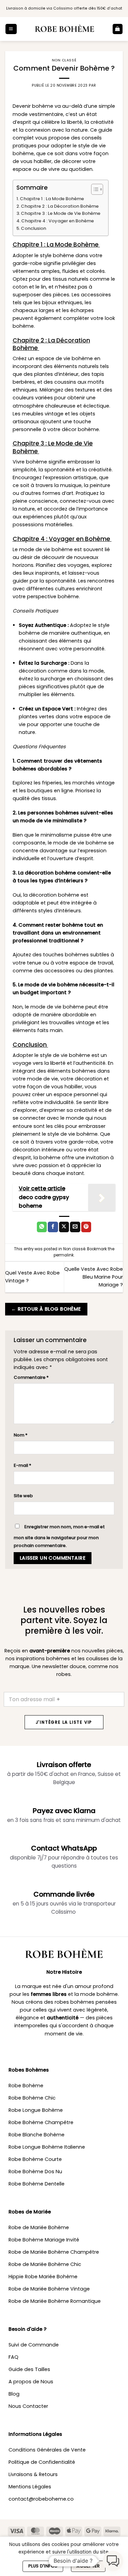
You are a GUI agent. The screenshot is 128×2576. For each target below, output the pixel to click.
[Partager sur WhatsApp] (42, 1227)
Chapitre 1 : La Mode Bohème (52, 199)
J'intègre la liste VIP (64, 1722)
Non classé (64, 60)
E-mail (23, 1465)
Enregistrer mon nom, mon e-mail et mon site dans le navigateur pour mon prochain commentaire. (59, 1536)
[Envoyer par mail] (75, 1227)
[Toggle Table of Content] (94, 189)
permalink (64, 1255)
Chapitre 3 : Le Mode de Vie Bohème (61, 213)
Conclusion (34, 228)
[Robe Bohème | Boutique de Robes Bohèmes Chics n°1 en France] (65, 29)
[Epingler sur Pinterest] (86, 1227)
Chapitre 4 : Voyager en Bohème (58, 221)
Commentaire (31, 1377)
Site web (23, 1496)
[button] (11, 29)
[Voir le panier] (118, 29)
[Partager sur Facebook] (53, 1227)
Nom (21, 1435)
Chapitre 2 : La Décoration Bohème (60, 206)
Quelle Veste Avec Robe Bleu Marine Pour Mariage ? (94, 1277)
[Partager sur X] (64, 1227)
